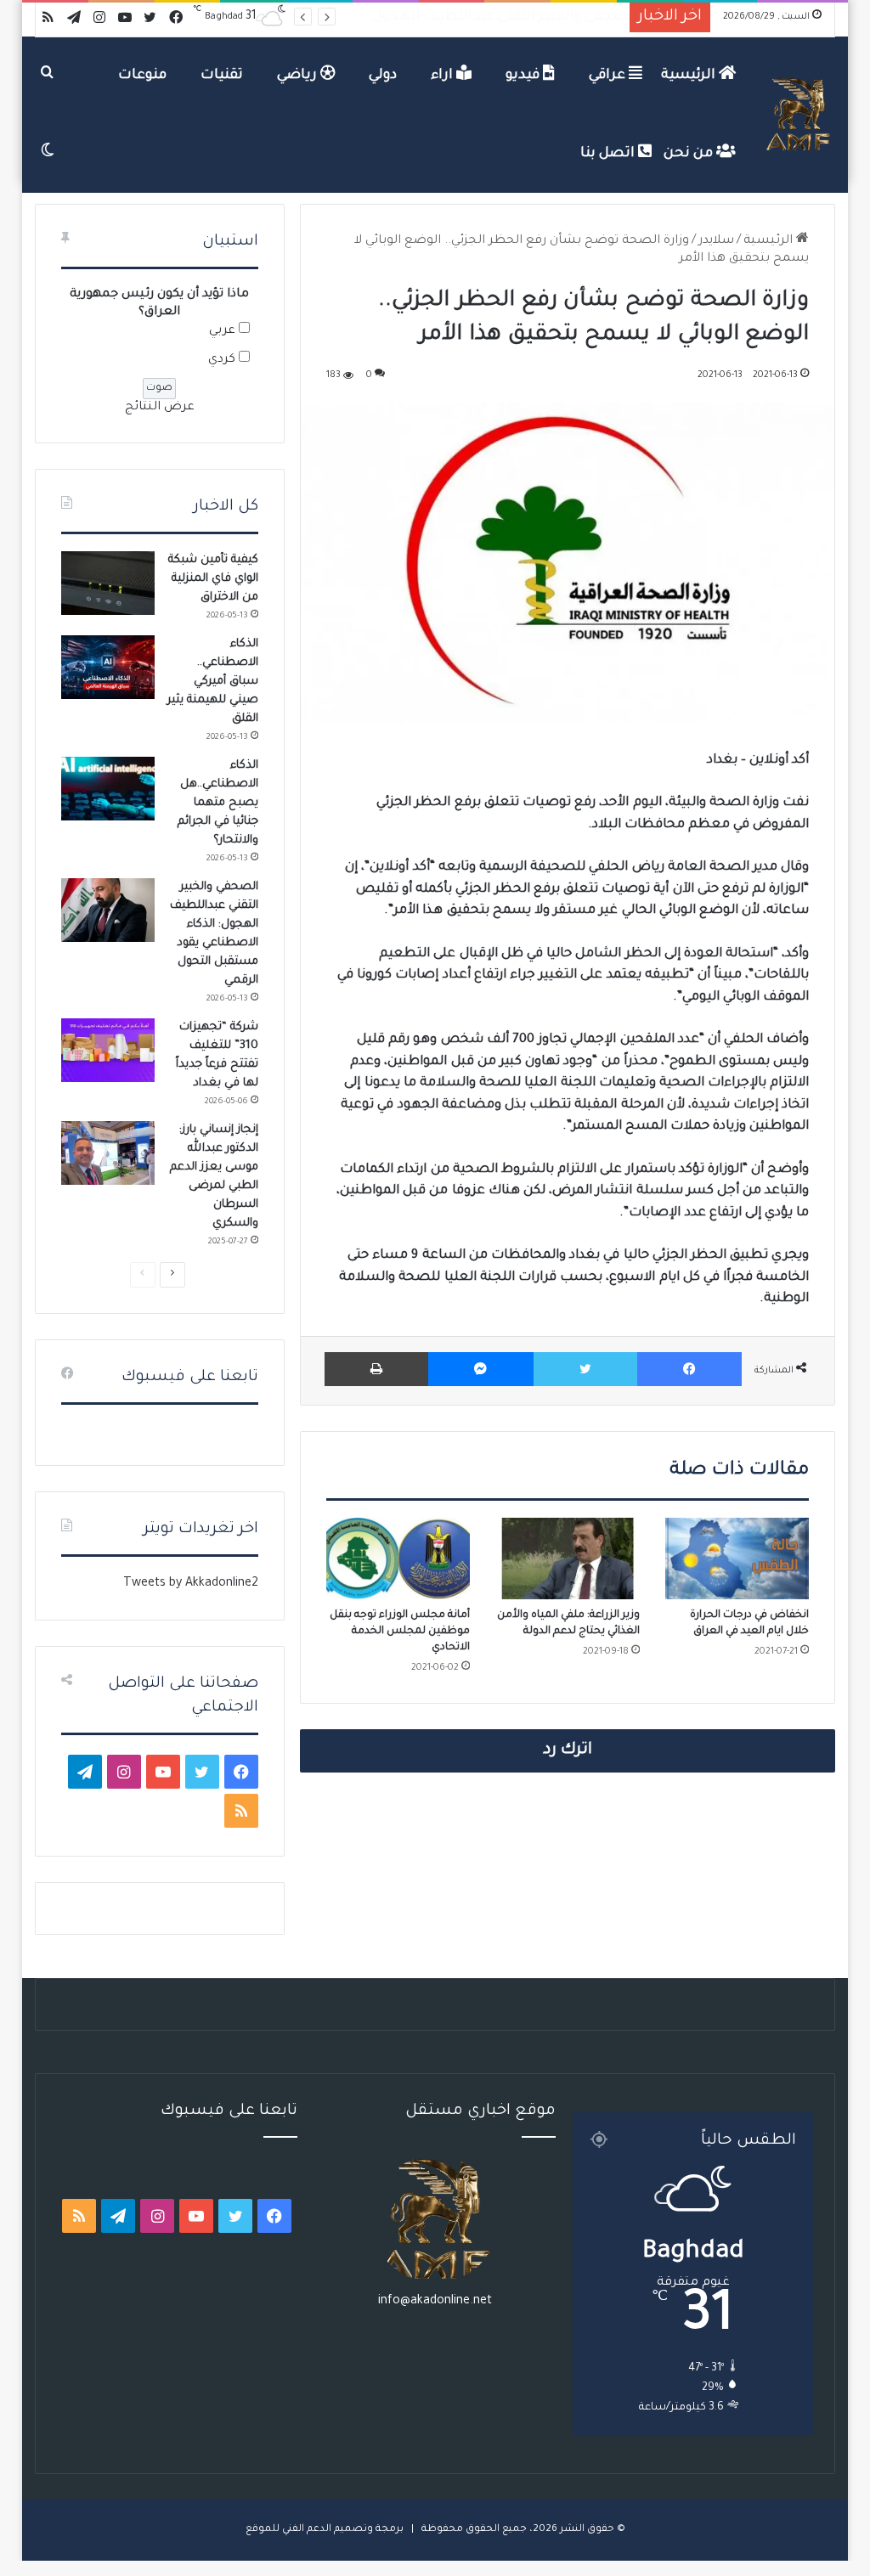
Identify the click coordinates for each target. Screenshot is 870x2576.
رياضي (299, 76)
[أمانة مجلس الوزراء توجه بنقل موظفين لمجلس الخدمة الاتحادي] (398, 1559)
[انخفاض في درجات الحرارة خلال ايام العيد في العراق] (737, 1559)
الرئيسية (690, 76)
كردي (222, 360)
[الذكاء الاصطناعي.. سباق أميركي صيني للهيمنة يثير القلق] (108, 667)
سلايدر (716, 241)
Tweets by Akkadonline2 (191, 1584)
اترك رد (568, 1750)
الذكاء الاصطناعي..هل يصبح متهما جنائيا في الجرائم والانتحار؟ (218, 803)
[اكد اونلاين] (799, 115)
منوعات (142, 76)
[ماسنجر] (480, 1369)
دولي (383, 76)
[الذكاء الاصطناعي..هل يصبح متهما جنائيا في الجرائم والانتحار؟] (108, 789)
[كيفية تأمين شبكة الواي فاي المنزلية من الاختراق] (108, 583)
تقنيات (222, 76)
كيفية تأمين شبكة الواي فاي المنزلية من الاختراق (213, 579)
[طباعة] (376, 1369)
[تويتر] (585, 1369)
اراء (443, 76)
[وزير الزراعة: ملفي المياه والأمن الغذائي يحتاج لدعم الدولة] (568, 1559)
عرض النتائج (160, 408)
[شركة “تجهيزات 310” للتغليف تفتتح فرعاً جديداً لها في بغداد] (108, 1050)
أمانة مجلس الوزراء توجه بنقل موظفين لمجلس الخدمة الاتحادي (400, 1632)
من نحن (690, 154)
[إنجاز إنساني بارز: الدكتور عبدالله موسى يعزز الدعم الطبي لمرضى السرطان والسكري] (108, 1153)
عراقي (609, 76)
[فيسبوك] (689, 1369)
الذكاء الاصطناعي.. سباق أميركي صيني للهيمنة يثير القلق (213, 682)
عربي (222, 331)
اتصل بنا (609, 154)
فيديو (524, 76)
